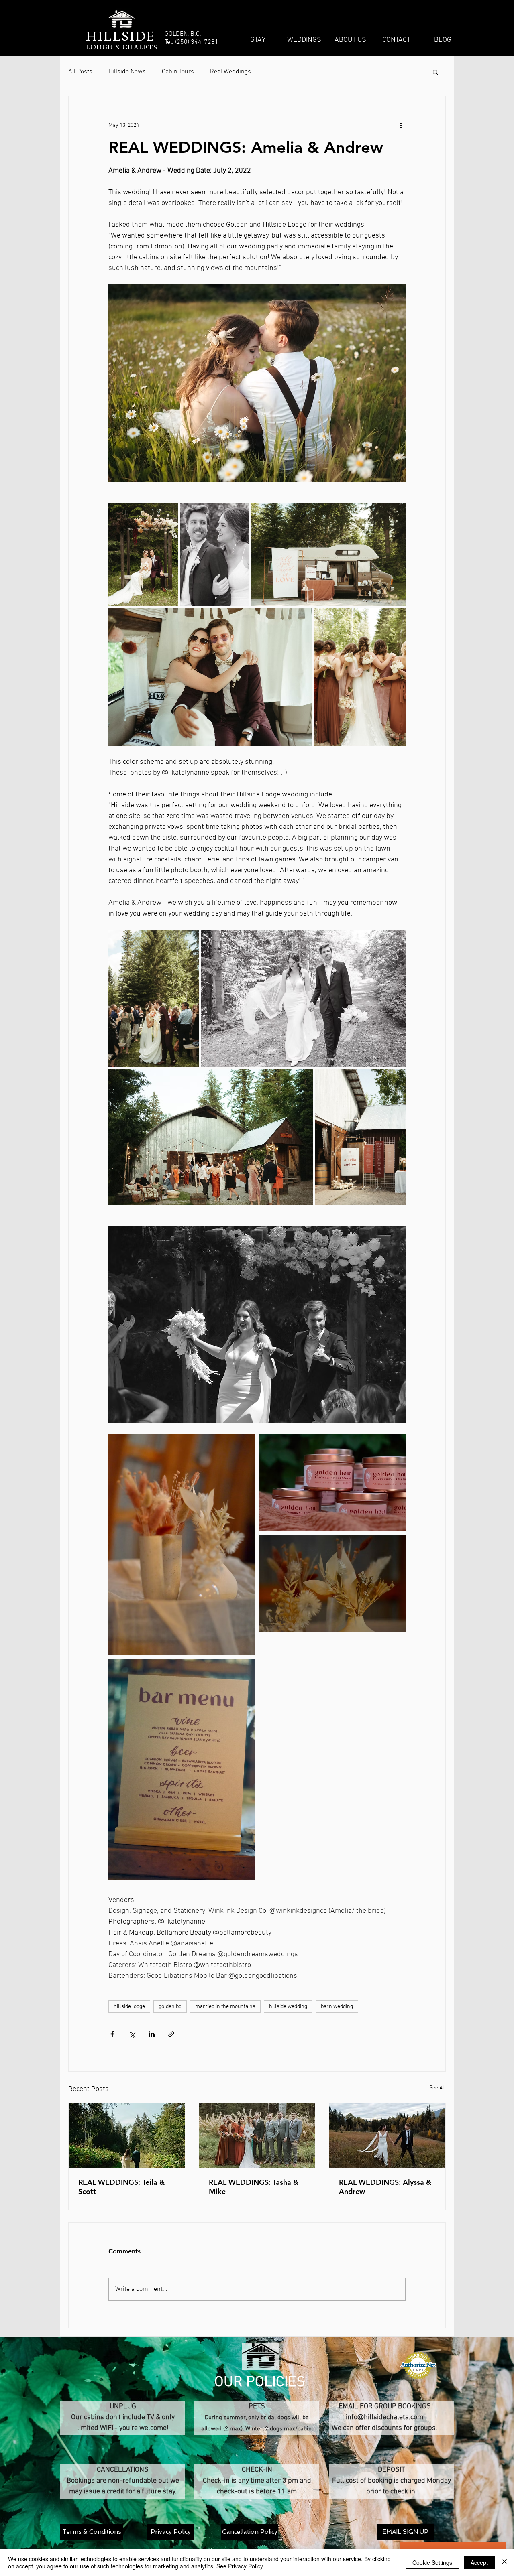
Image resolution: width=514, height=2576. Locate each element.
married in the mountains (225, 2007)
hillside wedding (288, 2007)
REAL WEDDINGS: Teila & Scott (121, 2187)
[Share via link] (171, 2034)
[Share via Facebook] (112, 2034)
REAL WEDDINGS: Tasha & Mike (254, 2187)
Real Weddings (230, 72)
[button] (435, 72)
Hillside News (127, 72)
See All (438, 2088)
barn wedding (337, 2007)
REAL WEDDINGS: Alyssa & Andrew (385, 2187)
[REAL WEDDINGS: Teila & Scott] (127, 2136)
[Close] (504, 2562)
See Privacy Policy (240, 2566)
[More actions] (401, 125)
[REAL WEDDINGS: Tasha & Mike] (257, 2136)
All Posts (80, 72)
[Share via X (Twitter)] (132, 2034)
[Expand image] (143, 555)
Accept (479, 2562)
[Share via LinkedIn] (152, 2034)
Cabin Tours (178, 72)
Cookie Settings (432, 2562)
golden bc (170, 2007)
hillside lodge (129, 2007)
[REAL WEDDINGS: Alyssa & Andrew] (387, 2136)
